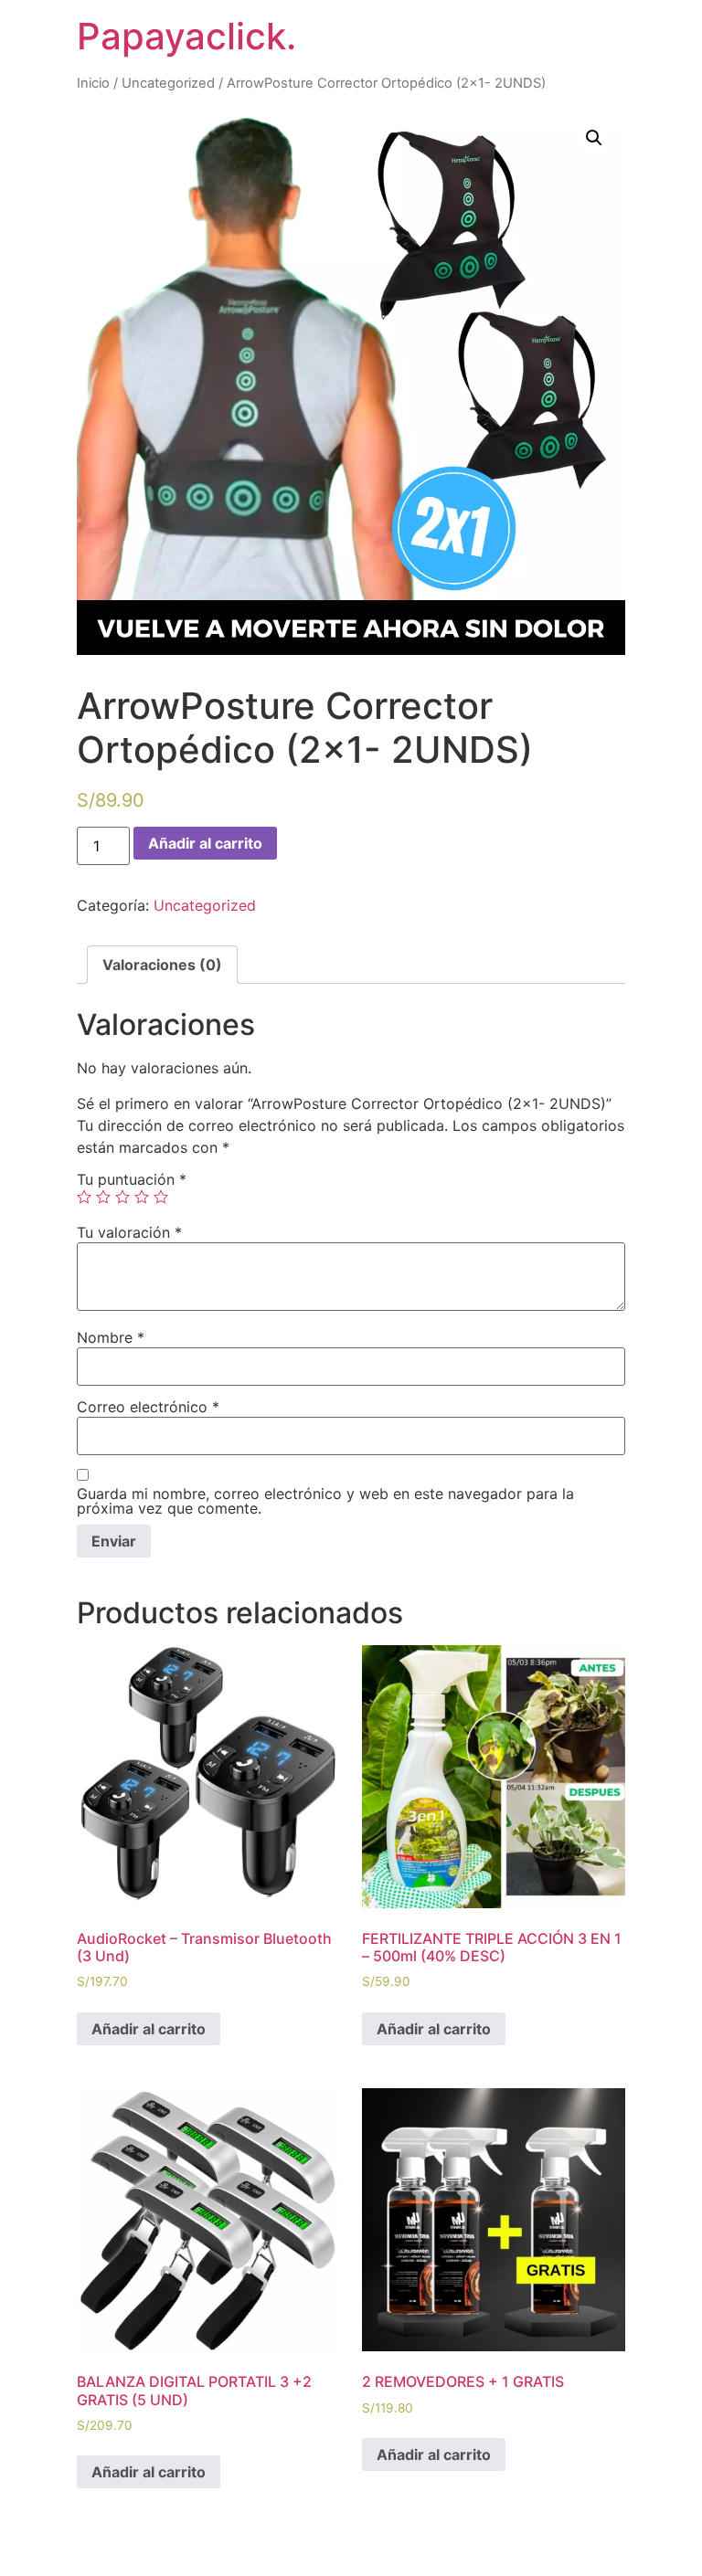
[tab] (162, 965)
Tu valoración (129, 1232)
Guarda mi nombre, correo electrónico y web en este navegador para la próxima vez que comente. (325, 1501)
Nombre (111, 1337)
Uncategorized (168, 83)
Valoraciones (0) (162, 965)
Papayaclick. (186, 36)
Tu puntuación (132, 1179)
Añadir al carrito (205, 843)
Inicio (93, 83)
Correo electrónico (148, 1407)
